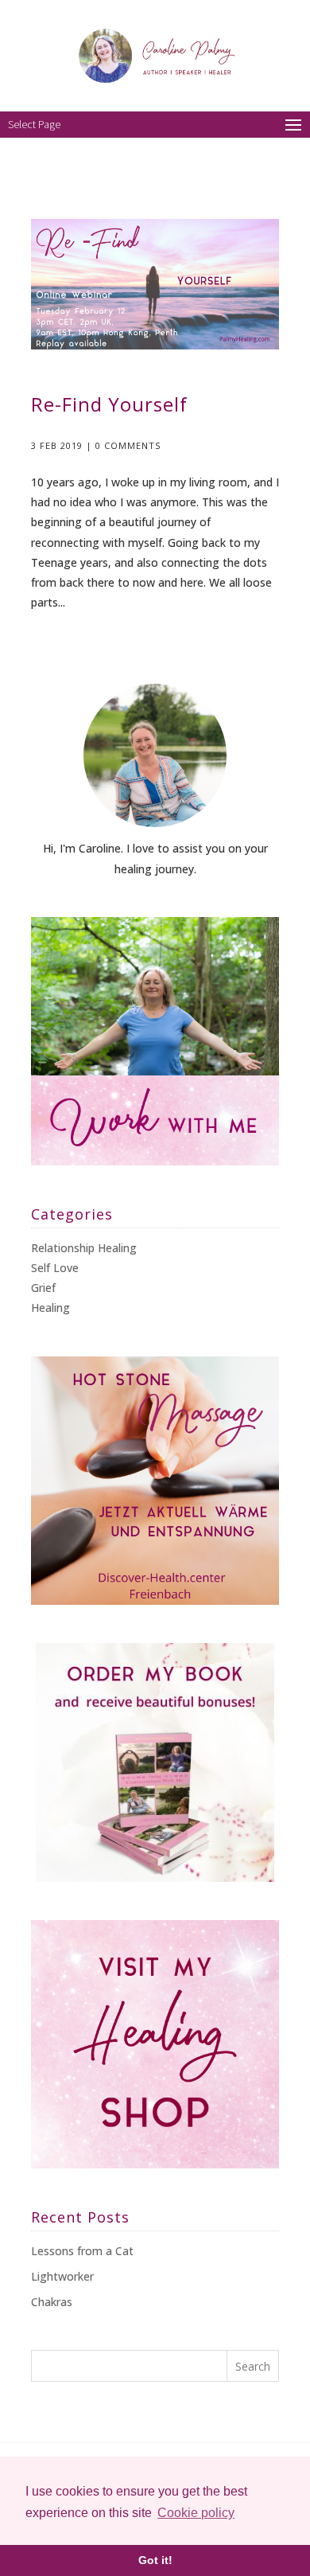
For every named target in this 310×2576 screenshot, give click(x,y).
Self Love (55, 1268)
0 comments (128, 445)
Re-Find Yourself (109, 404)
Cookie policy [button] (196, 2513)
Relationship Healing (84, 1248)
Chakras (52, 2302)
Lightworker (62, 2276)
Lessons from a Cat (82, 2251)
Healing (50, 1308)
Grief (43, 1288)
